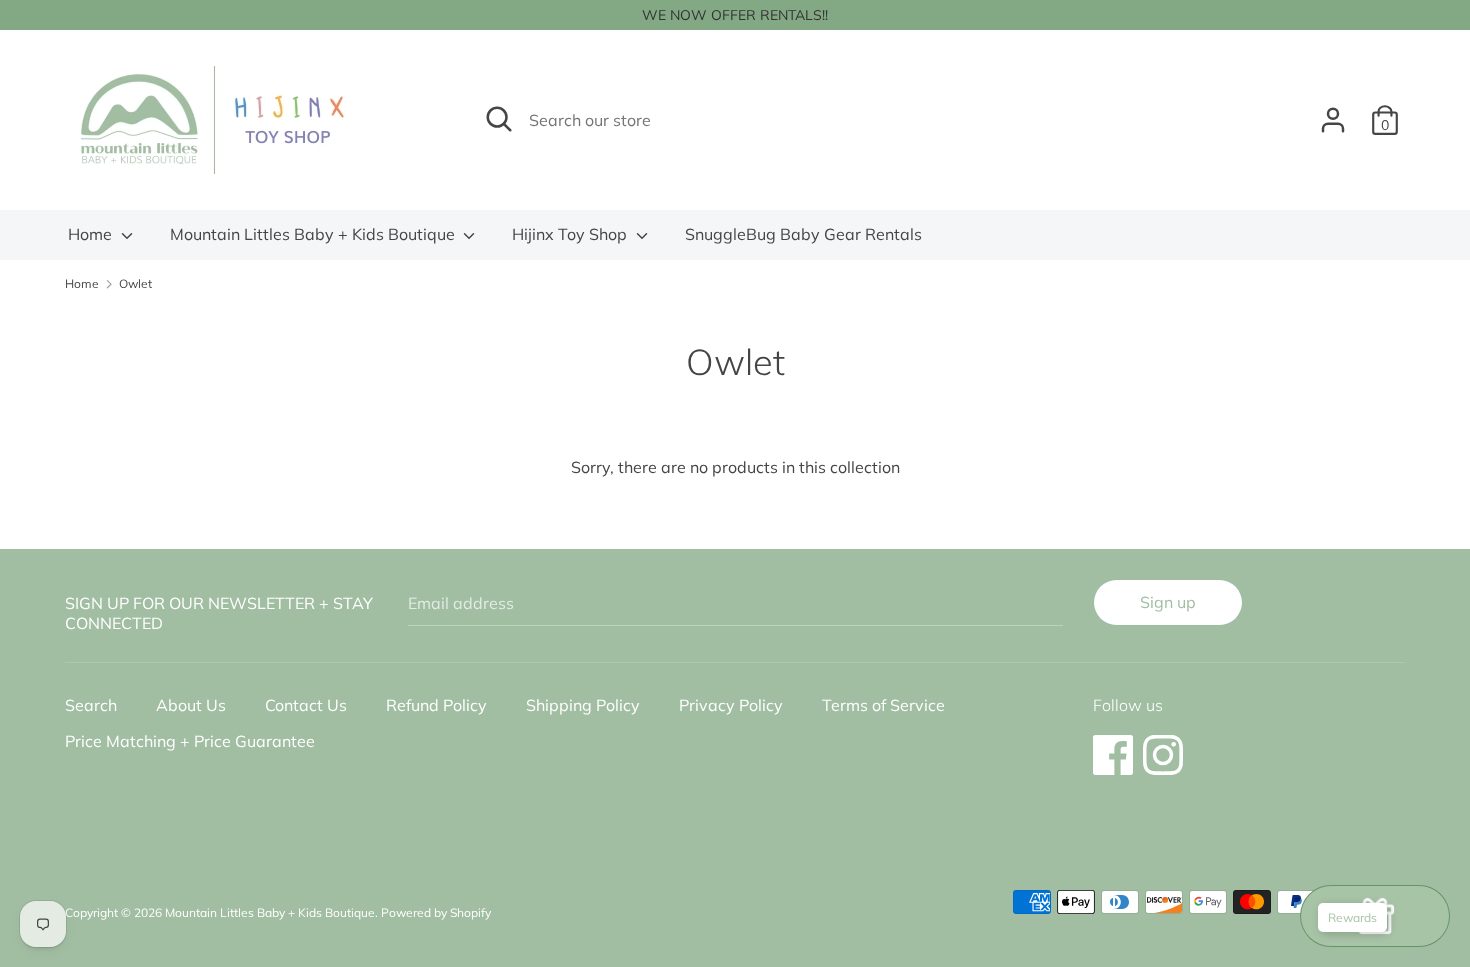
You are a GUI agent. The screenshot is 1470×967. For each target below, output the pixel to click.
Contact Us (306, 705)
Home (92, 234)
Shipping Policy (583, 705)
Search (91, 705)
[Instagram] (1163, 745)
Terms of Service (883, 705)
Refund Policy (436, 705)
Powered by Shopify (436, 912)
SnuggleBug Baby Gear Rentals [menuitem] (803, 234)
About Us (191, 705)
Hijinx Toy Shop (571, 234)
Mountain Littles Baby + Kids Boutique (314, 234)
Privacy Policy (731, 705)
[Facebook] (1113, 745)
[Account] (1333, 112)
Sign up (1168, 602)
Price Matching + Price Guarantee (190, 741)
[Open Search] (499, 119)
